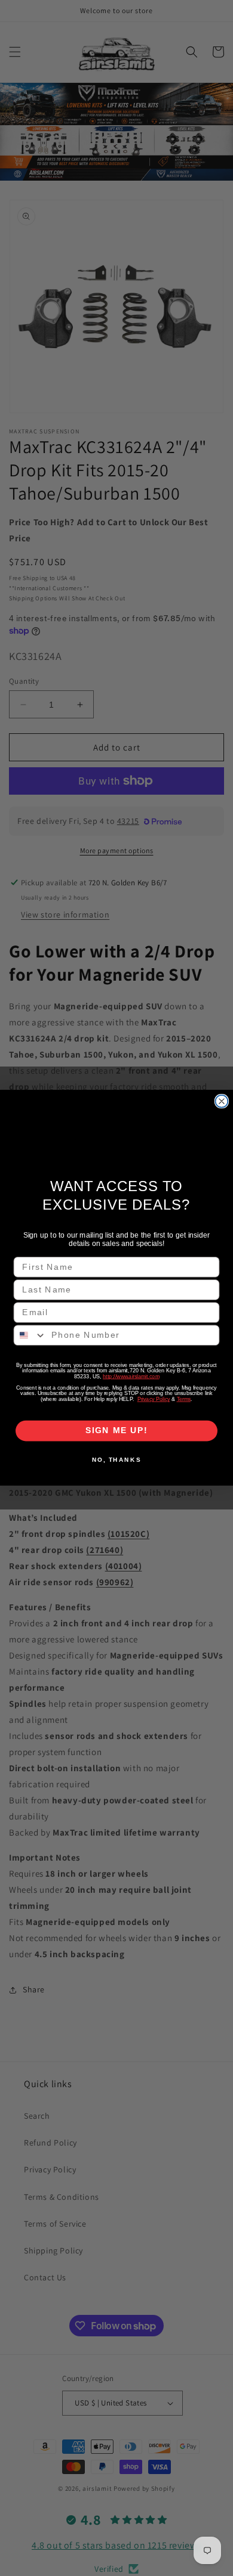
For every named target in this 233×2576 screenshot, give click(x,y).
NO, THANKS (116, 1460)
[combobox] (30, 1336)
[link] (117, 1135)
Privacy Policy (154, 1400)
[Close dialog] (222, 1101)
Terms (184, 1400)
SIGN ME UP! (117, 1431)
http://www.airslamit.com (131, 1377)
